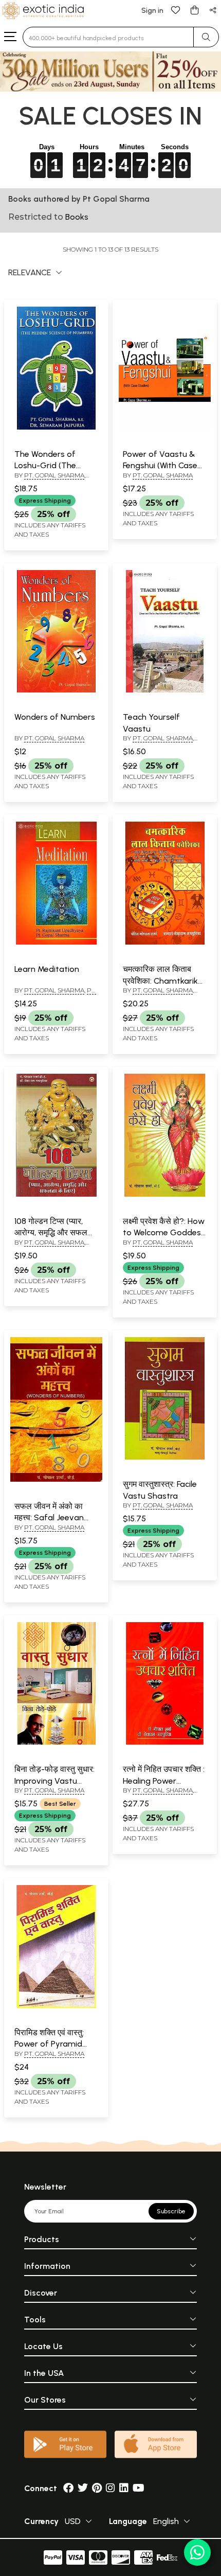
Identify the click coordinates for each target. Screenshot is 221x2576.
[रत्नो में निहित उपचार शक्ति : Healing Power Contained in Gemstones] (165, 1743)
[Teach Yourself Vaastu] (165, 690)
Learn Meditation (47, 969)
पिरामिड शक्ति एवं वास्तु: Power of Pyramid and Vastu (49, 2044)
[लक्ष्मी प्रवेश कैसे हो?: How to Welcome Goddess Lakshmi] (165, 1195)
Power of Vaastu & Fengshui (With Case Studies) (160, 466)
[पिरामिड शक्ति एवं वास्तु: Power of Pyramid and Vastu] (56, 2006)
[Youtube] (139, 2488)
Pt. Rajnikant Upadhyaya (55, 994)
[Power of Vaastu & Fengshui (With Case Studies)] (165, 428)
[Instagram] (110, 2488)
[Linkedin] (124, 2488)
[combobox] (108, 37)
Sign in (152, 11)
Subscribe (171, 2211)
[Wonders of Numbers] (56, 690)
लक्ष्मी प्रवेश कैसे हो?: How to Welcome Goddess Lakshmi (164, 1233)
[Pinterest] (97, 2488)
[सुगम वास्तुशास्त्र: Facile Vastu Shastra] (165, 1458)
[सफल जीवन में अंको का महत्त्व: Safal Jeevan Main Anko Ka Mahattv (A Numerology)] (56, 1480)
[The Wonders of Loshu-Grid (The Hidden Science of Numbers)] (56, 428)
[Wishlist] (176, 10)
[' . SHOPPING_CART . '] (194, 10)
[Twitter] (83, 2488)
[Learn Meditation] (56, 943)
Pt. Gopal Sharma (54, 475)
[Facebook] (68, 2488)
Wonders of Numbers (55, 717)
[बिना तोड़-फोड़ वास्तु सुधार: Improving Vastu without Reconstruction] (56, 1743)
